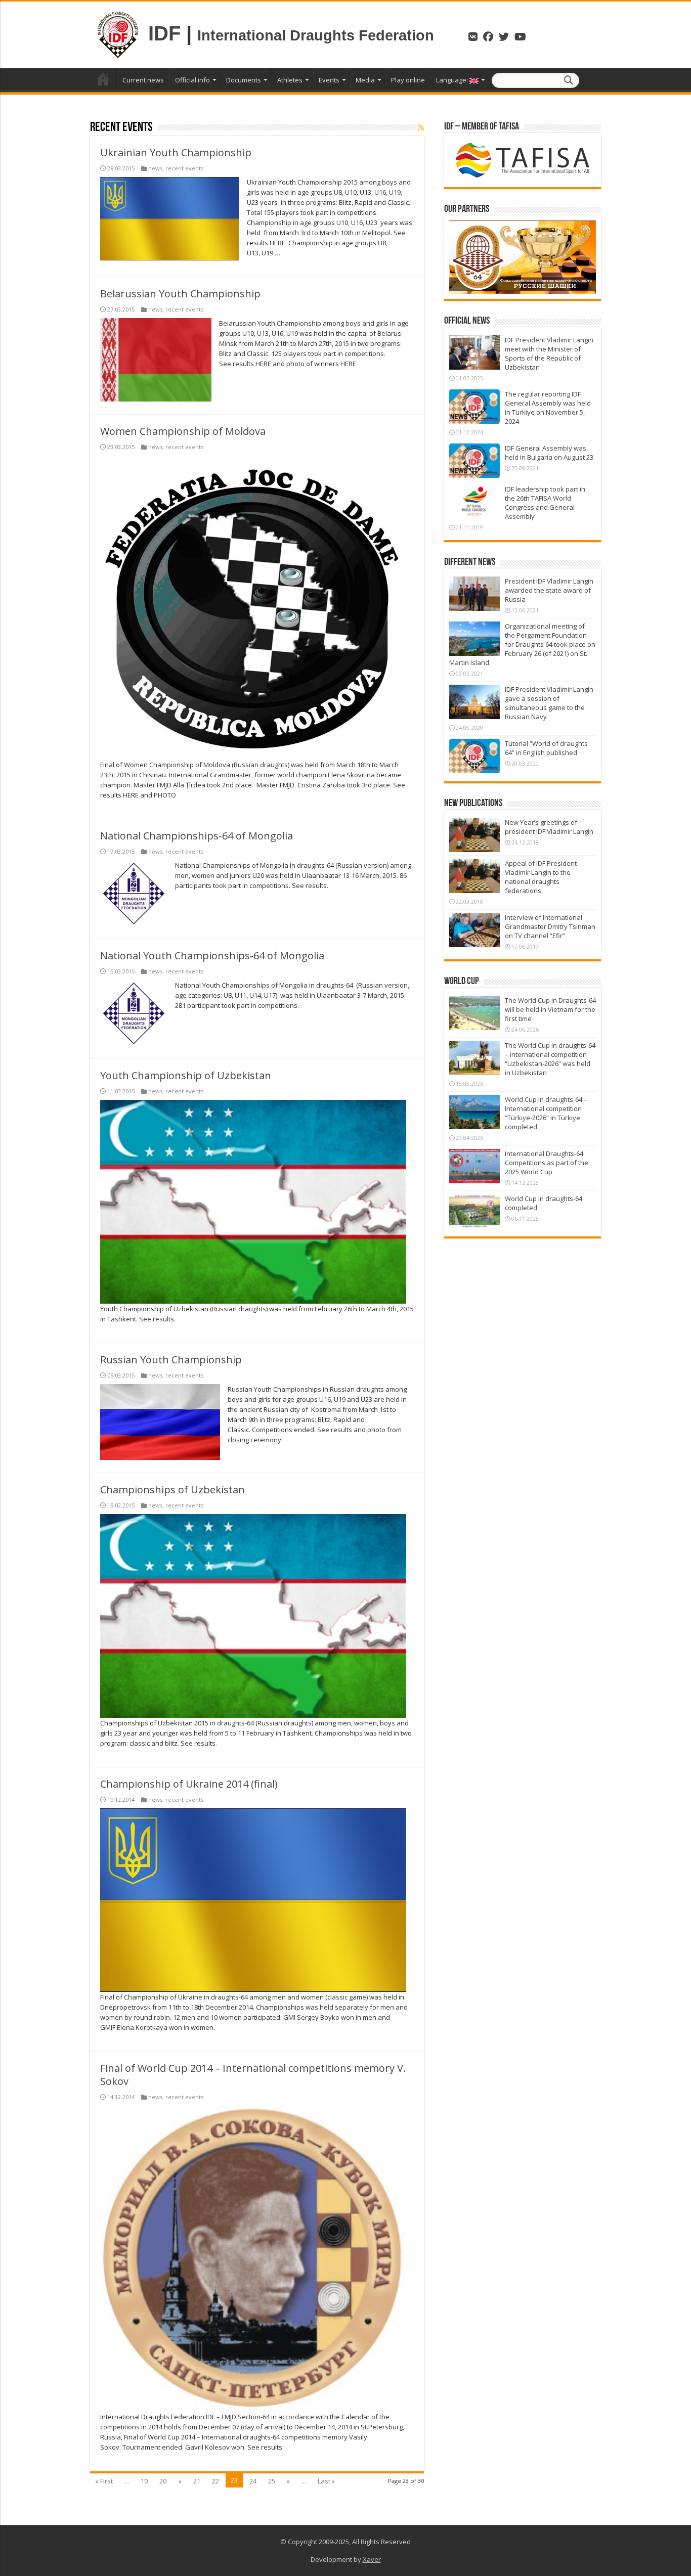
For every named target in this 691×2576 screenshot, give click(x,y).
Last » (326, 2481)
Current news (143, 80)
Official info (192, 80)
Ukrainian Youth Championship (176, 152)
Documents (244, 80)
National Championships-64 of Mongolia (197, 836)
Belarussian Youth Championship (180, 294)
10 (144, 2481)
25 (272, 2481)
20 (163, 2481)
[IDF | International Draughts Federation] (118, 33)
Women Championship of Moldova (183, 431)
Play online (408, 80)
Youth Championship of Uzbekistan (186, 1075)
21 (197, 2481)
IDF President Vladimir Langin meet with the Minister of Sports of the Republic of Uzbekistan (549, 353)
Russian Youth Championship (171, 1360)
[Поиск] (569, 80)
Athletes (290, 80)
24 (253, 2481)
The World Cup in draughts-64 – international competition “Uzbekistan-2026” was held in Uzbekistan (550, 1059)
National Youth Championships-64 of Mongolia (212, 956)
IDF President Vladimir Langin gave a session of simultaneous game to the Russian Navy (549, 703)
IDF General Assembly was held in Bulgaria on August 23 (549, 453)
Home (103, 79)
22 (215, 2481)
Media (365, 80)
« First (104, 2481)
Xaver (372, 2559)
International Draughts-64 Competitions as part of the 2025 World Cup (547, 1163)
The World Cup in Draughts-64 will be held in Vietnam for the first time (550, 1009)
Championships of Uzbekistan (172, 1490)
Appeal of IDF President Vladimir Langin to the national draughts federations (541, 877)
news (155, 168)
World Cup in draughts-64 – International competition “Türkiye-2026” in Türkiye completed (546, 1113)
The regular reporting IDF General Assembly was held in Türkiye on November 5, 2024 (548, 408)
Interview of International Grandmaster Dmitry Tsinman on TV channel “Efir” (550, 926)
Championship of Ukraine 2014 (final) (189, 1784)
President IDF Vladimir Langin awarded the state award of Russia (549, 590)
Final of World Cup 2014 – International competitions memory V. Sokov (253, 2075)
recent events (184, 168)
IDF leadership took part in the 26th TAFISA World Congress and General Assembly (545, 503)
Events (329, 80)
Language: (453, 80)
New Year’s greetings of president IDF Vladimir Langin (549, 827)
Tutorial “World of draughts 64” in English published (546, 748)
